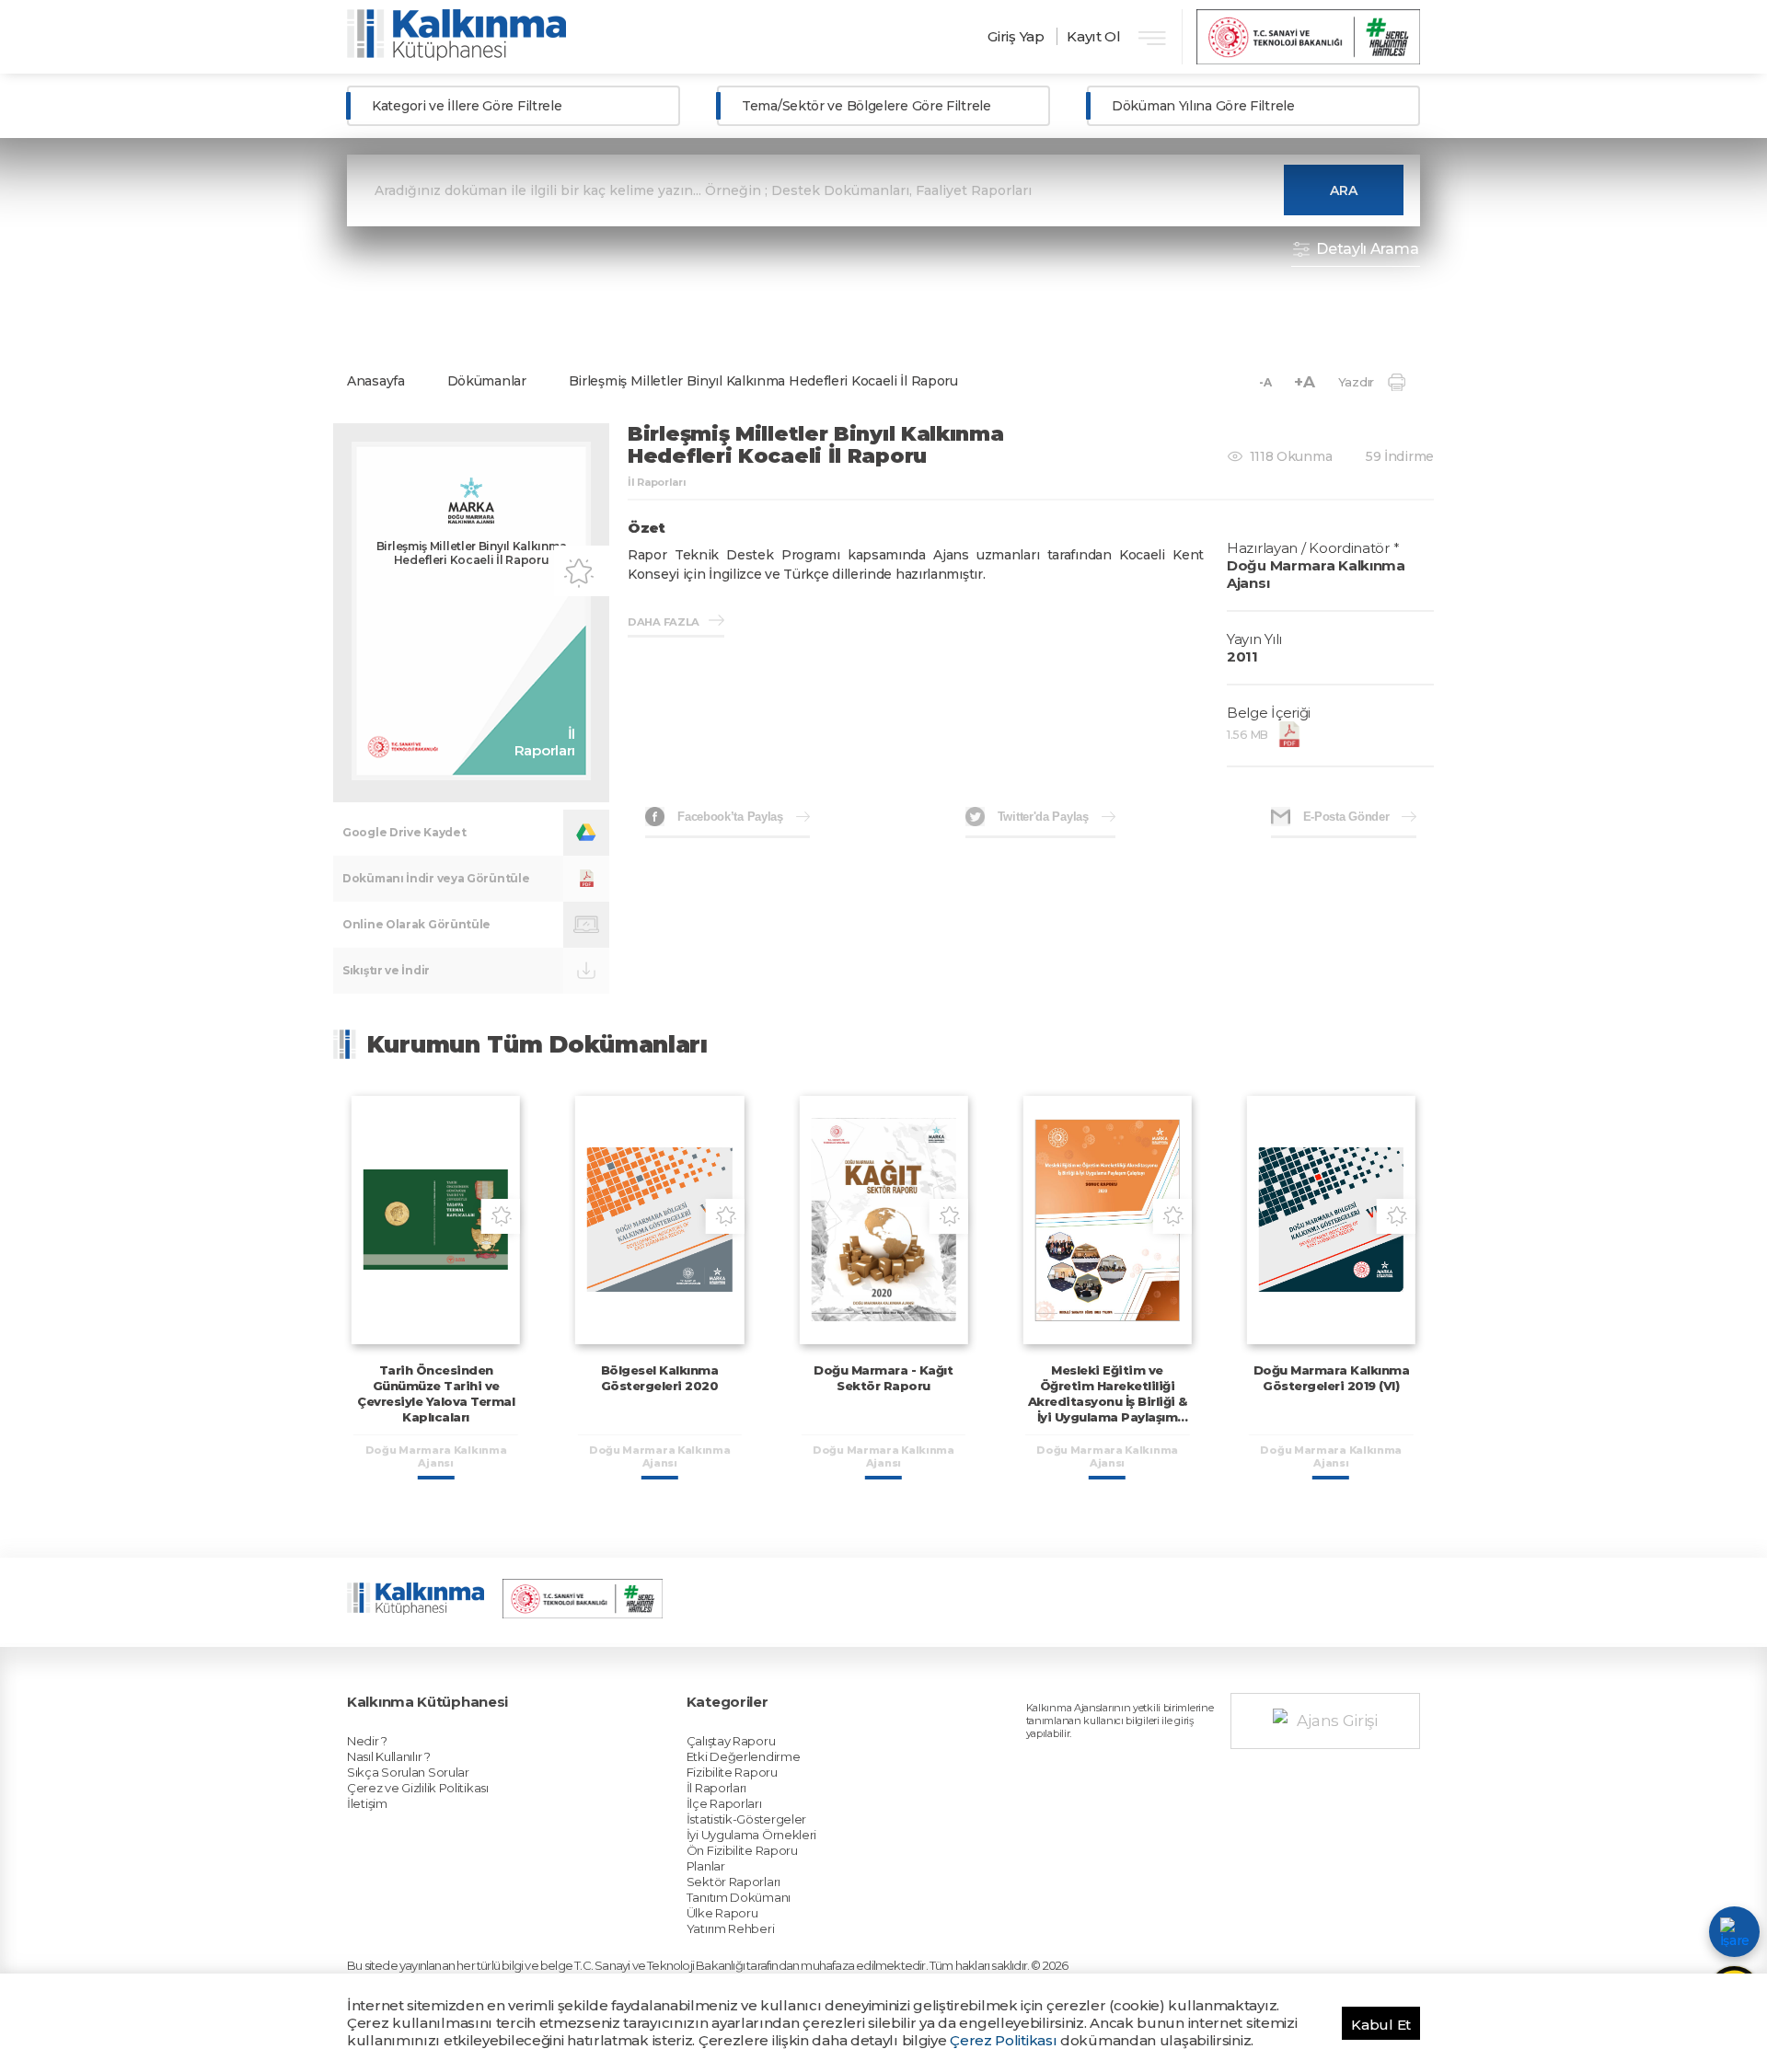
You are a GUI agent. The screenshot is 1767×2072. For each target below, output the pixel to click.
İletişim (367, 1803)
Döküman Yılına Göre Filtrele (1203, 106)
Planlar (706, 1866)
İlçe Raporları (724, 1803)
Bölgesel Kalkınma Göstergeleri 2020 (660, 1378)
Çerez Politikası (1003, 2040)
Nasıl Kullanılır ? (389, 1756)
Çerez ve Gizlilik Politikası (418, 1788)
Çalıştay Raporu (731, 1741)
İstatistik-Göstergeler (746, 1819)
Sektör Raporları (733, 1882)
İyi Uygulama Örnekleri (751, 1835)
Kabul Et (1381, 2025)
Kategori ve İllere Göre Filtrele (467, 106)
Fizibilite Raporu (732, 1772)
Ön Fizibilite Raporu (742, 1850)
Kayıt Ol (1094, 36)
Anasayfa (376, 381)
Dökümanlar (487, 381)
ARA (1344, 190)
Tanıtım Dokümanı (739, 1897)
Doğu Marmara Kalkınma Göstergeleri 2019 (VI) (1332, 1378)
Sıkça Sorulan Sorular (408, 1772)
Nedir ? (367, 1741)
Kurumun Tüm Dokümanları (537, 1044)
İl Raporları (716, 1788)
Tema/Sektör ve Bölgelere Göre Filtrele (866, 106)
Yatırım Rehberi (731, 1928)
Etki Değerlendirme (744, 1756)
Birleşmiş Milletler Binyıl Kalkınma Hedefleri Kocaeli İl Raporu (763, 381)
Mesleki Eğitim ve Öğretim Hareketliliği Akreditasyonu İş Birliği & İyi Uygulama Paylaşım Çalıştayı (1108, 1401)
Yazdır (1356, 382)
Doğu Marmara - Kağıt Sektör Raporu (883, 1378)
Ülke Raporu (722, 1913)
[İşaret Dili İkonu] (1734, 1932)
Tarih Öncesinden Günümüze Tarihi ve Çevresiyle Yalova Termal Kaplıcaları (436, 1393)
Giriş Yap (1016, 36)
